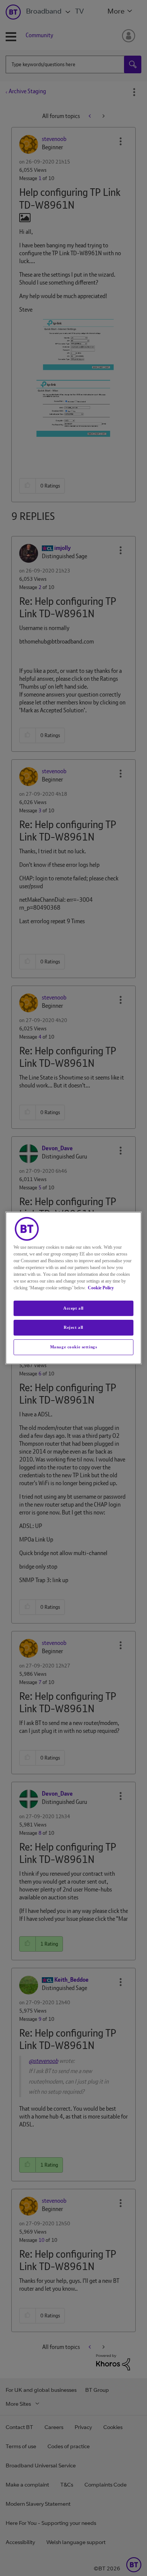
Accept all (73, 1308)
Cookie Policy (101, 1288)
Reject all (73, 1328)
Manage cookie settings (74, 1347)
